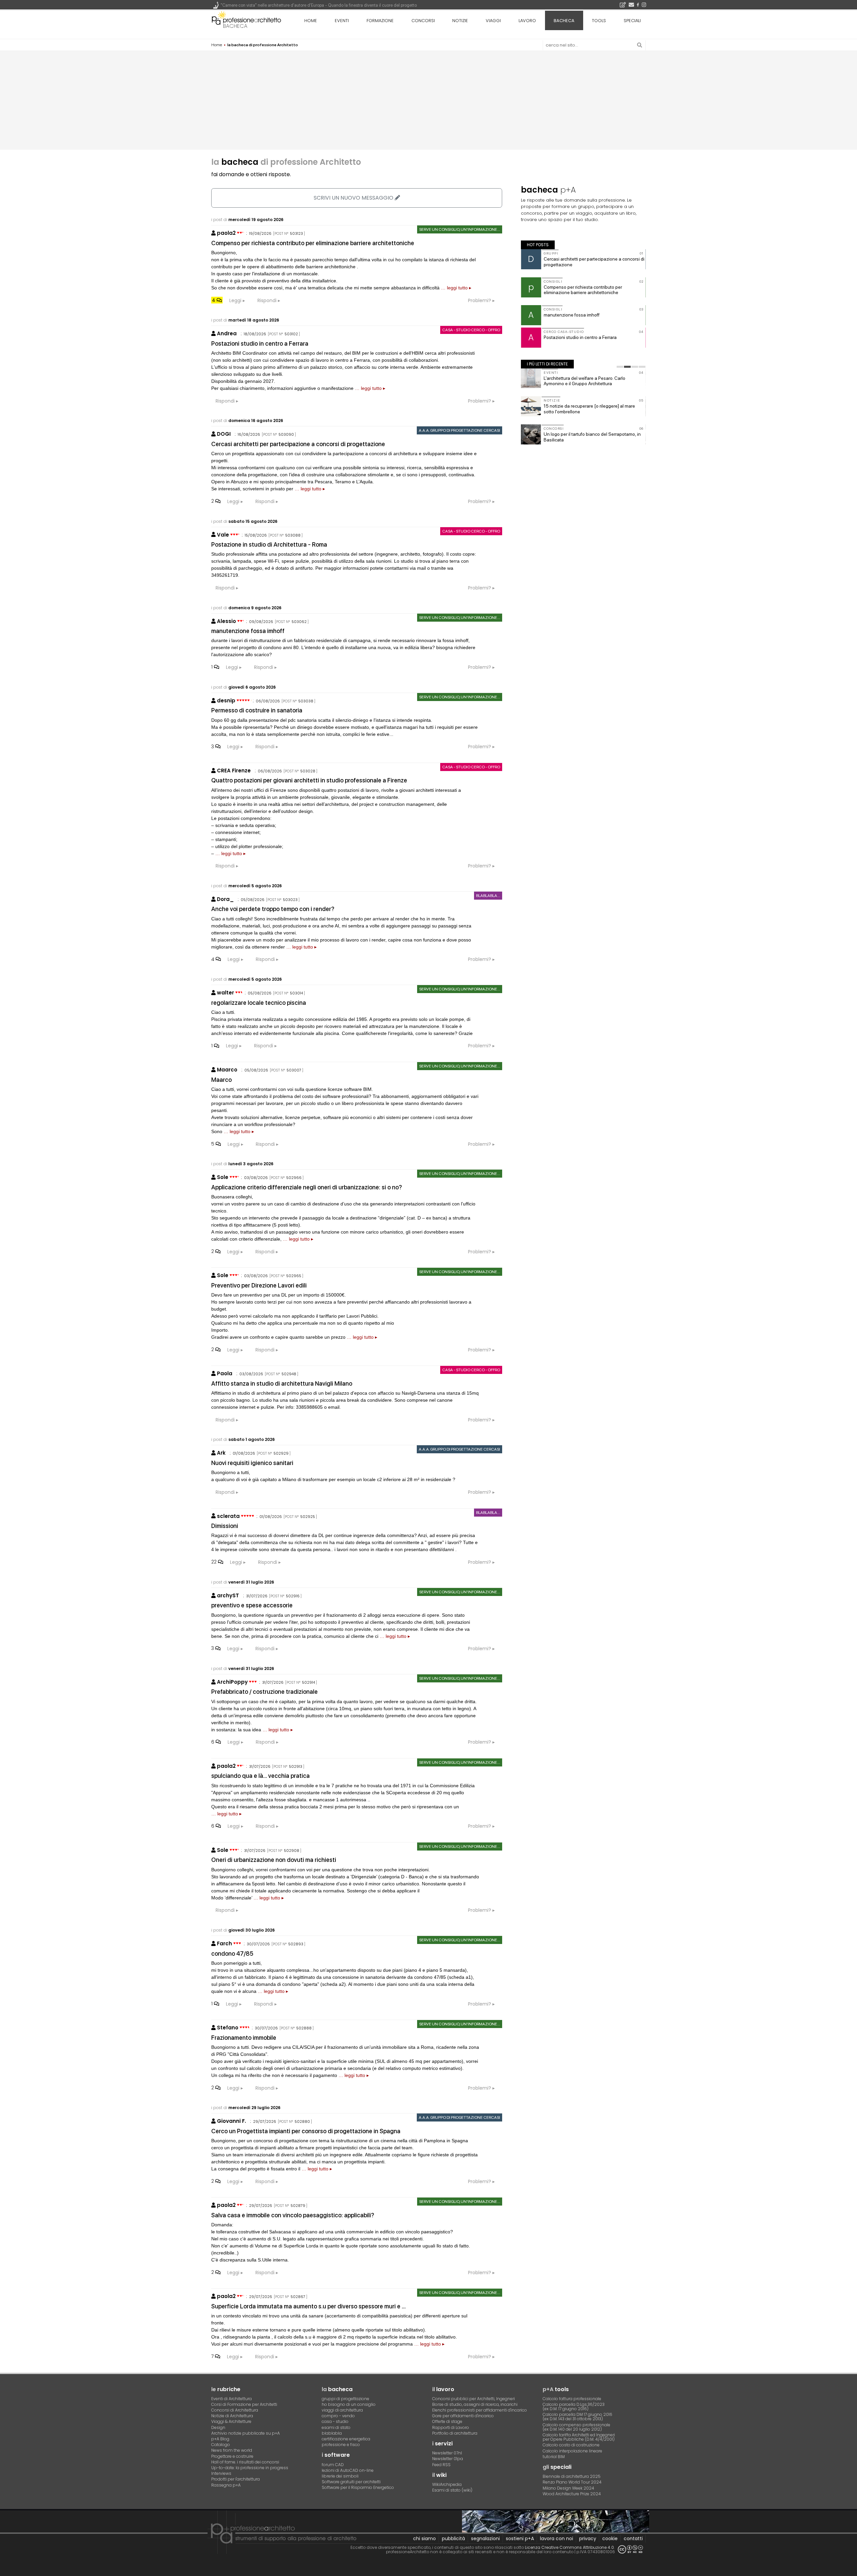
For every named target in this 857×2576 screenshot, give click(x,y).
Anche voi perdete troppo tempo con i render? (273, 909)
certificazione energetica (346, 2439)
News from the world (232, 2450)
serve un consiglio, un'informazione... (460, 229)
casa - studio (335, 2421)
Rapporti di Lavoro (451, 2427)
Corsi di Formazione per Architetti (244, 2404)
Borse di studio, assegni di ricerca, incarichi (475, 2404)
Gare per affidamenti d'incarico (463, 2416)
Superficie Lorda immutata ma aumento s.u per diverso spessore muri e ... (308, 2306)
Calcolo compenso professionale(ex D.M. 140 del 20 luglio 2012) (576, 2427)
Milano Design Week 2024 (568, 2488)
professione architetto (246, 20)
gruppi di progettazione (345, 2399)
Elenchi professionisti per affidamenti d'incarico (480, 2410)
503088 (293, 535)
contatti (633, 2538)
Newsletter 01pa (448, 2459)
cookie (610, 2538)
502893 (296, 1944)
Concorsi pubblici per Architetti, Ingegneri (474, 2399)
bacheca (235, 26)
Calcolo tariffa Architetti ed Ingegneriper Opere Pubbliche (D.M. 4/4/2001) (579, 2437)
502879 (298, 2206)
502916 (293, 1596)
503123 (296, 233)
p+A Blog (220, 2439)
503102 (291, 334)
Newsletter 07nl (447, 2453)
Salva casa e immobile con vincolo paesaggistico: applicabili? (293, 2215)
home (311, 21)
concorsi (423, 21)
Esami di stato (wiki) (452, 2490)
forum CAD (333, 2465)
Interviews (221, 2473)
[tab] (620, 367)
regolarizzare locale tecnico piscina (259, 1003)
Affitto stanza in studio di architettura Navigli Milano (282, 1383)
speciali (632, 21)
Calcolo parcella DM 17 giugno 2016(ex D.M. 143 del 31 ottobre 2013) (577, 2417)
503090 (286, 434)
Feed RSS (441, 2465)
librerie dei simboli (340, 2476)
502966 (294, 1178)
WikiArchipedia (447, 2484)
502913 (296, 1766)
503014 (296, 993)
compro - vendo (338, 2416)
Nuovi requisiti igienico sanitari (252, 1463)
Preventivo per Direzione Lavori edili (259, 1285)
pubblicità (453, 2538)
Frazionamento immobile (244, 2038)
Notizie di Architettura (232, 2416)
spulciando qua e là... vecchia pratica (260, 1776)
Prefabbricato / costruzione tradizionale (264, 1692)
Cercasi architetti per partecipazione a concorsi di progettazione (298, 444)
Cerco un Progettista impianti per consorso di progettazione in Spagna (306, 2131)
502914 (308, 1682)
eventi (342, 21)
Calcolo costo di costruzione (571, 2445)
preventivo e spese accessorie (252, 1605)
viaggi (493, 21)
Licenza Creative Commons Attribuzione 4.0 (569, 2547)
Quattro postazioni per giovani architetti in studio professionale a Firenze (309, 780)
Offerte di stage (447, 2421)
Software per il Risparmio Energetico (358, 2487)
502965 (294, 1276)
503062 (299, 622)
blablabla (332, 2433)
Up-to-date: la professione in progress (250, 2468)
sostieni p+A (520, 2538)
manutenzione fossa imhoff (248, 631)
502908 (292, 1851)
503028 (308, 771)
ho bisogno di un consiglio (349, 2404)
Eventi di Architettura (231, 2399)
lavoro (527, 21)
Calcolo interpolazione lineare (572, 2451)
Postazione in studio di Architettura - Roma (269, 544)
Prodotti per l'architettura (236, 2479)
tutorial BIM (554, 2457)
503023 (290, 900)
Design (218, 2427)
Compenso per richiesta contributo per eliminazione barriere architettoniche (313, 243)
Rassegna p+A (226, 2485)
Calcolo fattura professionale (572, 2399)
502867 (298, 2297)
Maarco (221, 1080)
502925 (308, 1517)
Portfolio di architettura (455, 2433)
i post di (247, 220)
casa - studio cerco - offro (471, 330)
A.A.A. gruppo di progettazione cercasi (459, 430)
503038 (306, 701)
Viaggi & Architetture (231, 2421)
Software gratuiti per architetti (351, 2482)
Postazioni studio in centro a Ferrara (260, 343)
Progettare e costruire (232, 2456)
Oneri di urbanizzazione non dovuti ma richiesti (274, 1860)
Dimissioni (225, 1526)
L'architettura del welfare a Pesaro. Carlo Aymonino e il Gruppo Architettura (585, 381)
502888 (304, 2028)
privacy (588, 2538)
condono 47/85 (232, 1954)
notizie (460, 21)
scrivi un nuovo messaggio (354, 198)
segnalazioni (485, 2538)
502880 (302, 2121)
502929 (281, 1453)
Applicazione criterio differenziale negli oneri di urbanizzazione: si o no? (307, 1187)
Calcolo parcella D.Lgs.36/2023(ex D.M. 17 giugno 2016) (574, 2407)
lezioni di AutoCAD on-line (348, 2470)
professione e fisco (341, 2445)
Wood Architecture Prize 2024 (572, 2494)
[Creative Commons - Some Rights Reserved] (630, 2549)
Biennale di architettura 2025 (572, 2476)
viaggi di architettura (342, 2410)
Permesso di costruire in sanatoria (257, 710)
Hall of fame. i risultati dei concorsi (245, 2462)
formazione (380, 21)
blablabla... (488, 896)
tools (599, 21)
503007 (294, 1070)
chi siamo (424, 2538)
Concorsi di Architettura (235, 2410)
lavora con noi (557, 2538)
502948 (289, 1374)
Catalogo (221, 2445)
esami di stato (336, 2427)
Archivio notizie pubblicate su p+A (246, 2433)
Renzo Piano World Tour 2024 (572, 2482)
